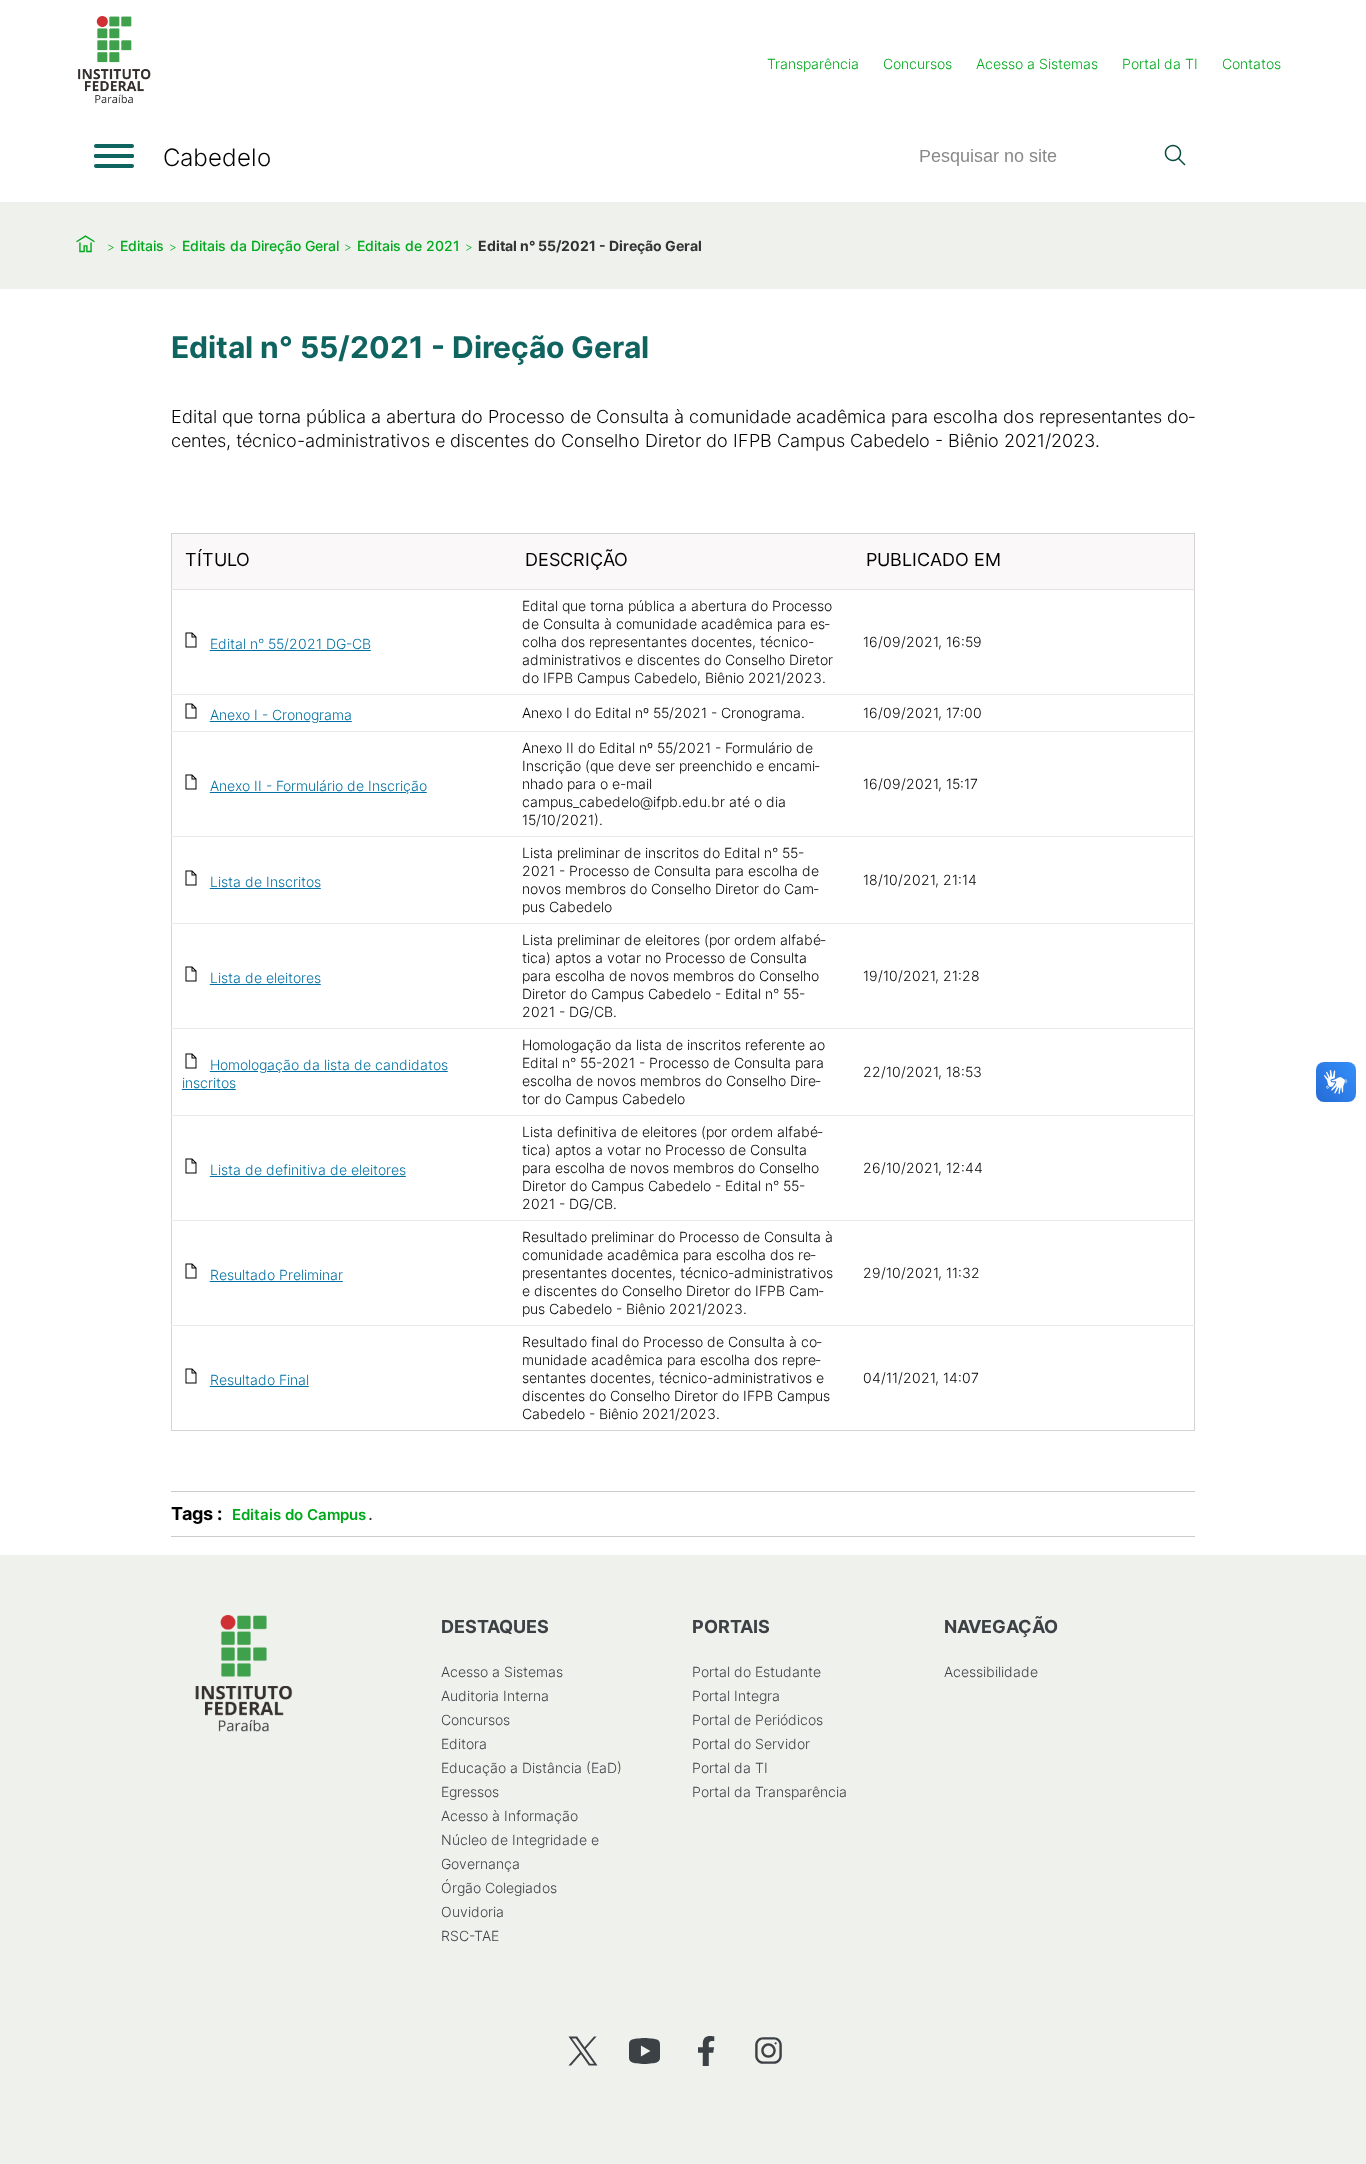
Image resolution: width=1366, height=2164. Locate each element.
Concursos (917, 63)
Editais (142, 245)
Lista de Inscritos (265, 881)
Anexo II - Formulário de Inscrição (318, 785)
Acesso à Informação (509, 1815)
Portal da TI (1160, 63)
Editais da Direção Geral (260, 245)
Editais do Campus (299, 1514)
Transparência (813, 63)
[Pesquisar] (1174, 157)
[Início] (114, 99)
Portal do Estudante (756, 1671)
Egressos (470, 1791)
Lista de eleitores (265, 977)
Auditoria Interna (495, 1695)
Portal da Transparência (769, 1791)
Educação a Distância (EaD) (531, 1767)
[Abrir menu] (114, 156)
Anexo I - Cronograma (281, 714)
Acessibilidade (991, 1671)
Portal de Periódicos (757, 1719)
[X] (582, 2050)
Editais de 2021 (408, 245)
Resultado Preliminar (276, 1274)
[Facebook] (706, 2050)
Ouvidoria (472, 1911)
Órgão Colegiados (499, 1887)
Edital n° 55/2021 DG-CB (290, 643)
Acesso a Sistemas (1037, 63)
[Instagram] (768, 2050)
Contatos (1251, 63)
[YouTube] (644, 2050)
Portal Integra (736, 1695)
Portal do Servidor (751, 1743)
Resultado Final (259, 1379)
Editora (464, 1743)
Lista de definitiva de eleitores (308, 1169)
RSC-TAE (470, 1935)
